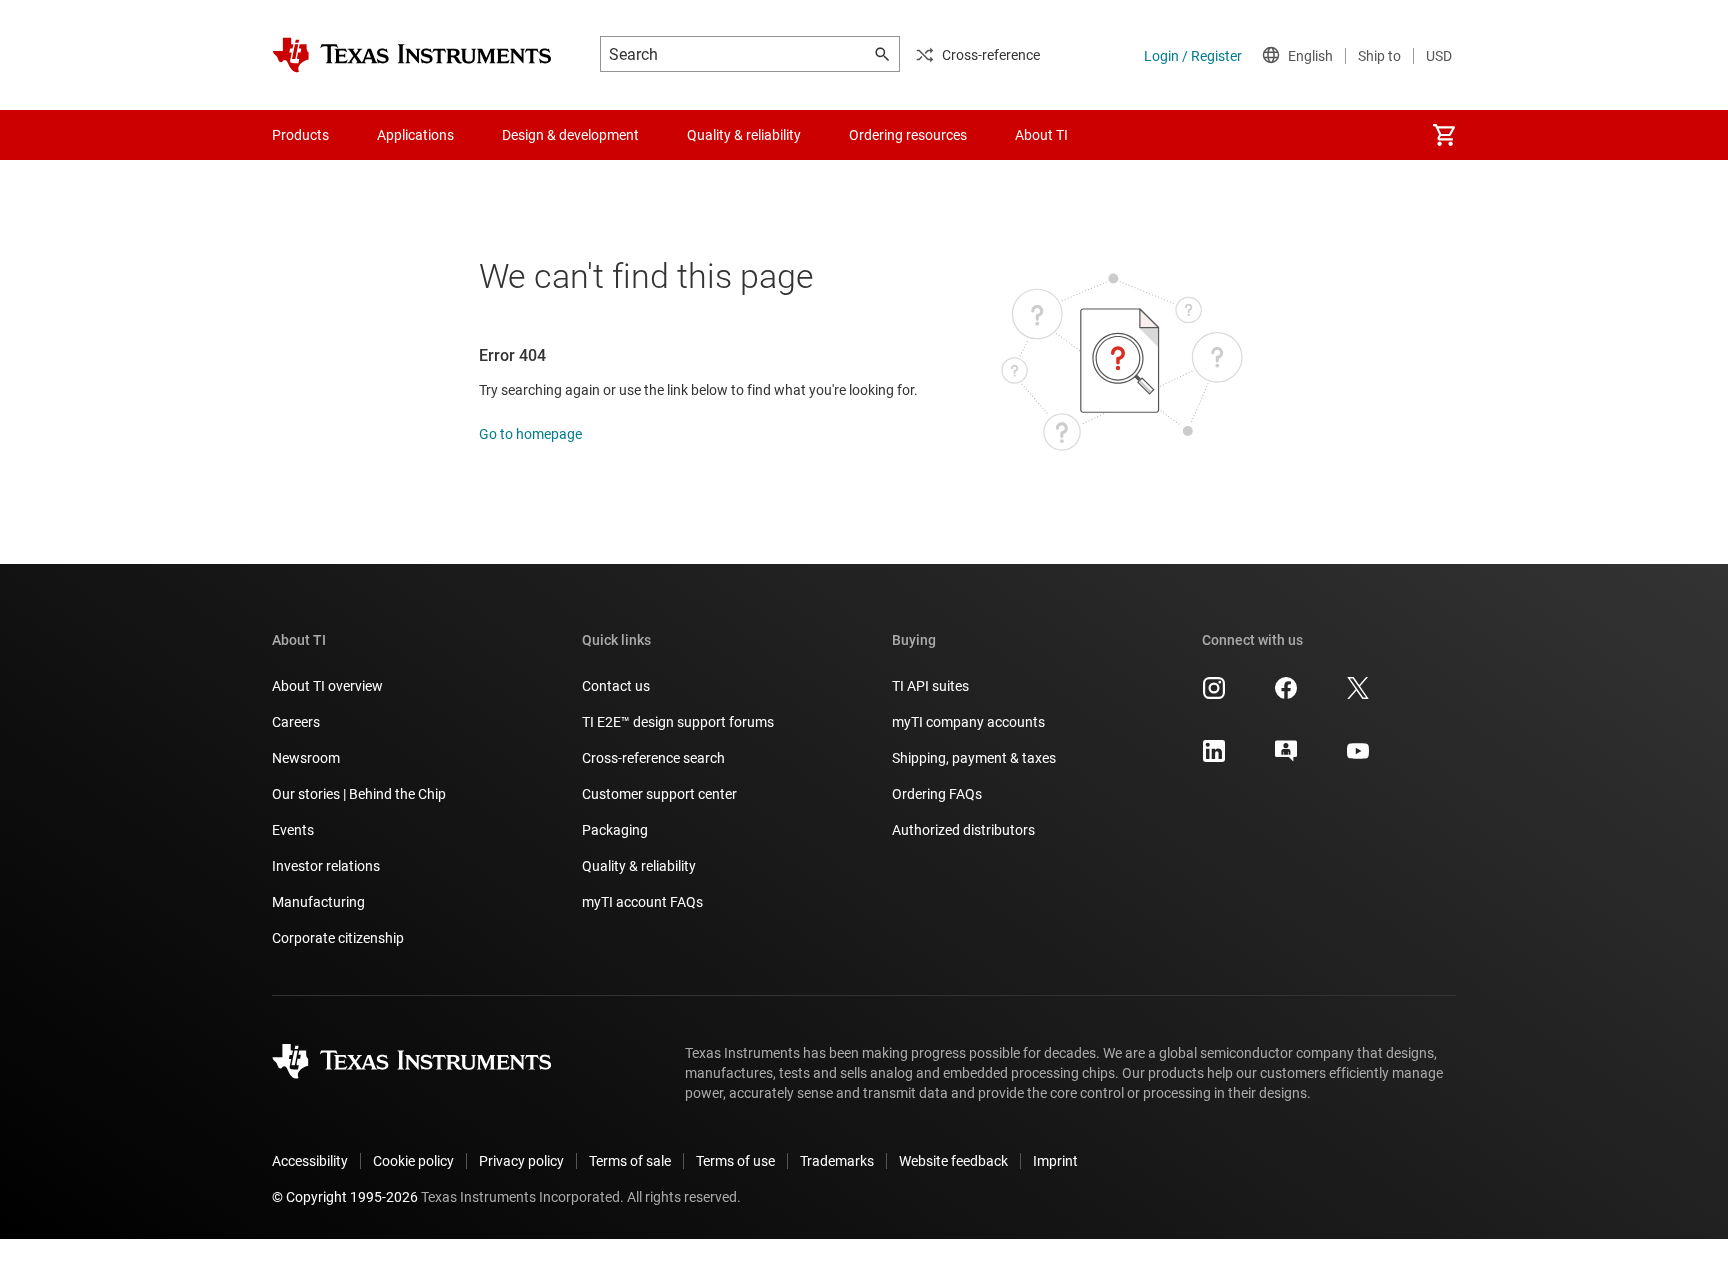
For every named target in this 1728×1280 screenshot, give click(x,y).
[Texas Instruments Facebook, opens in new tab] (1286, 695)
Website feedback (953, 1161)
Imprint (1055, 1161)
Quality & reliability (639, 866)
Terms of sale (630, 1161)
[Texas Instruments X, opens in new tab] (1358, 695)
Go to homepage (530, 434)
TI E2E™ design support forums (678, 722)
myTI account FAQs (642, 902)
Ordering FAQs (937, 794)
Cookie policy (413, 1161)
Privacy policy (521, 1161)
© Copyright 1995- (345, 1197)
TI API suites (930, 686)
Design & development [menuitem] (570, 135)
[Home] (412, 55)
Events (293, 830)
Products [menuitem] (300, 135)
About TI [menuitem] (1041, 135)
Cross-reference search (653, 758)
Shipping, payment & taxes (974, 758)
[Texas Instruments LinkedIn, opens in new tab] (1214, 758)
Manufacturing (318, 902)
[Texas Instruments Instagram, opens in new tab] (1214, 695)
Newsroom (306, 758)
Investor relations (326, 866)
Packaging (615, 830)
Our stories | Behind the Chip (359, 794)
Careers (296, 722)
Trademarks (837, 1161)
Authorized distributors (963, 830)
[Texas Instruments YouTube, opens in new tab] (1358, 758)
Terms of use (735, 1161)
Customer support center (659, 794)
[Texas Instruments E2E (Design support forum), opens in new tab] (1286, 758)
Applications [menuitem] (415, 135)
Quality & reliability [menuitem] (744, 135)
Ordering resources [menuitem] (908, 135)
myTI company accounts (968, 722)
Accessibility (310, 1161)
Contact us (616, 686)
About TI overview (327, 686)
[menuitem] (1444, 135)
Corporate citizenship (338, 938)
